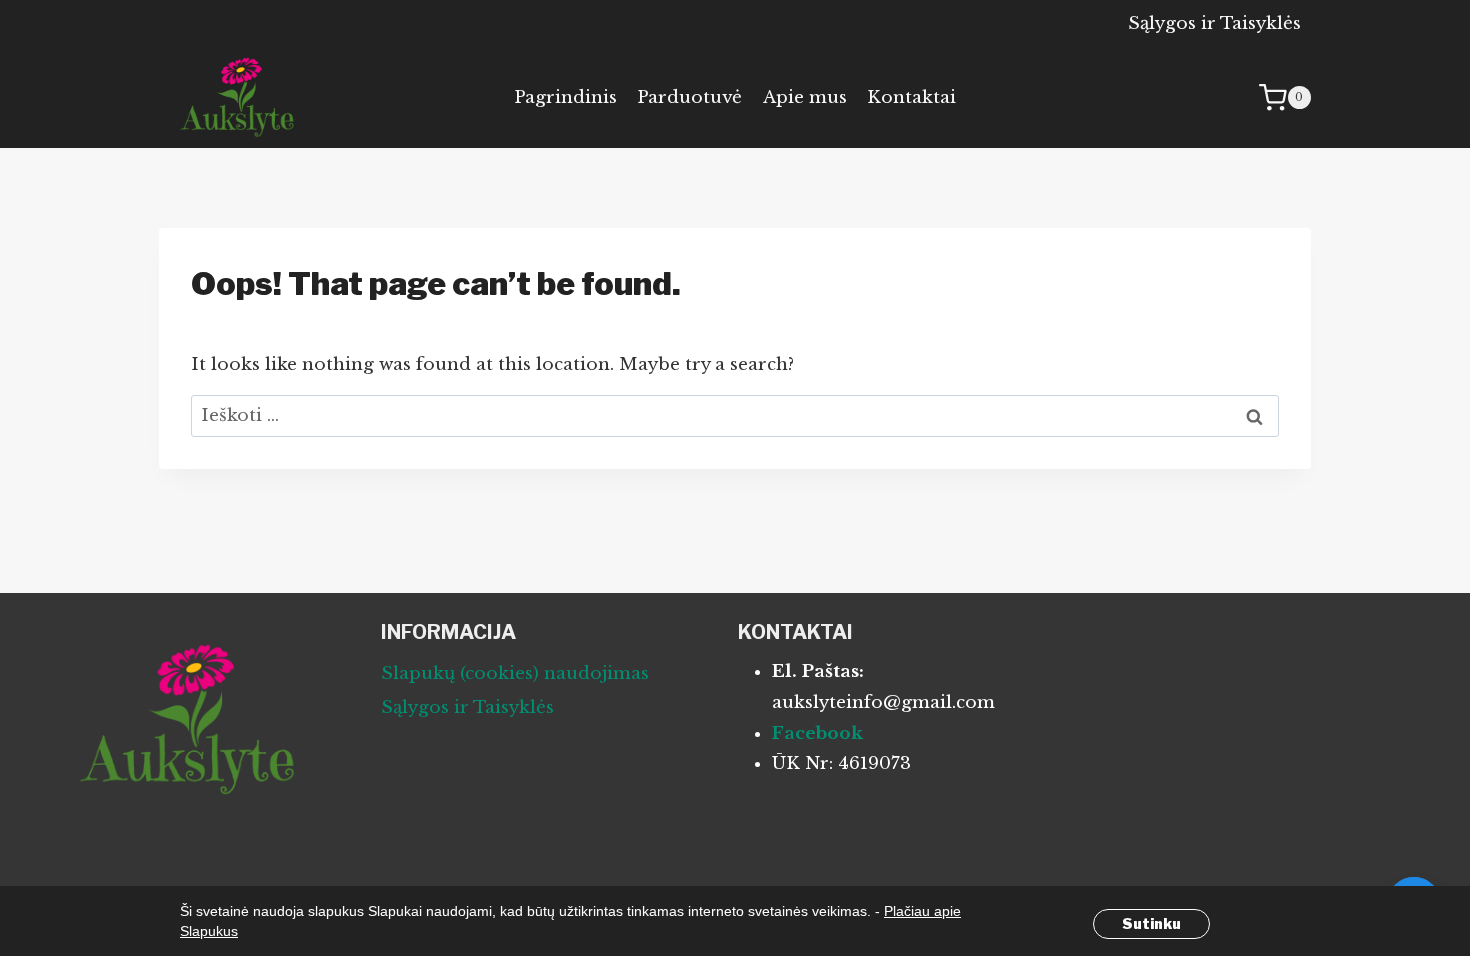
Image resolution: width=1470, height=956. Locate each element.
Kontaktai (911, 97)
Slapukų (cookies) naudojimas (515, 673)
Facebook (817, 733)
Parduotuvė (689, 97)
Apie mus (805, 97)
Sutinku (1151, 923)
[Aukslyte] (239, 98)
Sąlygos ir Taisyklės (1214, 23)
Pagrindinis (565, 97)
